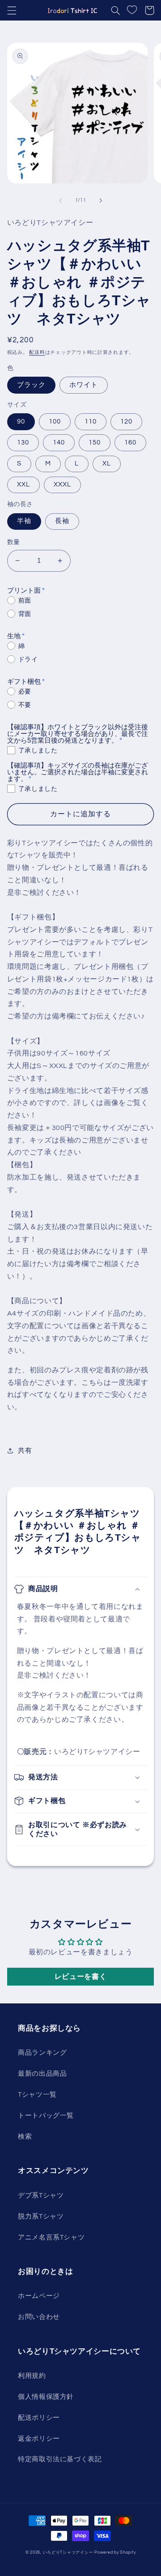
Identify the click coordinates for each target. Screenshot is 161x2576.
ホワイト (84, 385)
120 (126, 422)
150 (95, 442)
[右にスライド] (101, 200)
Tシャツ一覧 (37, 2095)
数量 (14, 542)
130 (23, 442)
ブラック (31, 385)
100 (55, 422)
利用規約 (32, 2376)
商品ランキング (42, 2053)
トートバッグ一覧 (46, 2116)
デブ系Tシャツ (41, 2196)
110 (91, 422)
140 (59, 442)
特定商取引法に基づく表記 (60, 2459)
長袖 (62, 521)
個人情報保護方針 (46, 2397)
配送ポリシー (39, 2418)
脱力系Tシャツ (41, 2217)
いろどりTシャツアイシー (68, 2553)
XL (107, 463)
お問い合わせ (39, 2317)
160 (130, 442)
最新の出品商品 (42, 2074)
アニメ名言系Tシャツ (51, 2237)
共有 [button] (25, 1451)
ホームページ (39, 2296)
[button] (12, 10)
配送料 (37, 352)
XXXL (62, 484)
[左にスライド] (60, 200)
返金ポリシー (39, 2439)
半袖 (24, 521)
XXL (23, 484)
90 (21, 422)
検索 (25, 2137)
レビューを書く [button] (80, 1977)
